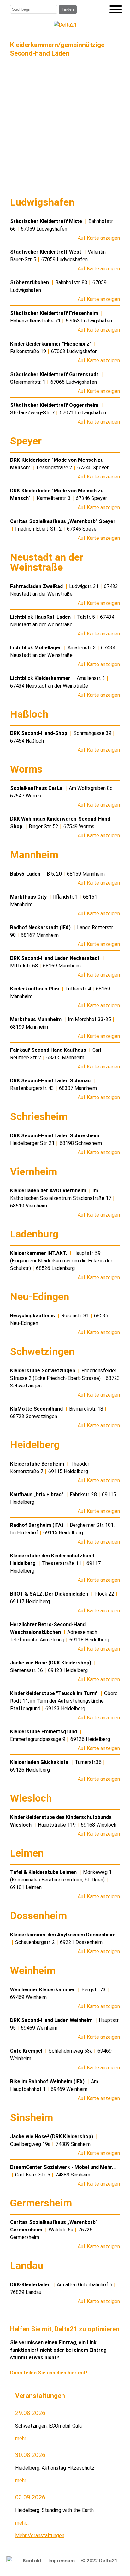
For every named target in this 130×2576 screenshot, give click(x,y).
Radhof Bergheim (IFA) (37, 1525)
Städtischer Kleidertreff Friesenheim (55, 313)
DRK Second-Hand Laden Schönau (51, 1081)
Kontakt (32, 2561)
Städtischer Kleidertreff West (46, 252)
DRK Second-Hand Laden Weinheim (52, 2020)
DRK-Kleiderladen (31, 2285)
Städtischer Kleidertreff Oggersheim (55, 405)
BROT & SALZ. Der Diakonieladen (50, 1594)
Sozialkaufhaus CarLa (37, 788)
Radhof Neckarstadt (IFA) (41, 927)
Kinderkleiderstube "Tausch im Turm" (55, 1693)
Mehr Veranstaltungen (40, 2535)
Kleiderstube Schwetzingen (43, 1371)
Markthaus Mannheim (36, 1019)
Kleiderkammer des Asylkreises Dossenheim (63, 1935)
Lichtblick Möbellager (36, 648)
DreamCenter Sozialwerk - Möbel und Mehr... (63, 2167)
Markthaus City (29, 897)
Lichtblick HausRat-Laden (41, 617)
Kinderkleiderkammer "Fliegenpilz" (51, 344)
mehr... (22, 2438)
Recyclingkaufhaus (33, 1316)
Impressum (62, 2561)
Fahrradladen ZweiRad (37, 586)
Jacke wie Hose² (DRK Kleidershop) (52, 2137)
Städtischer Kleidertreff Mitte (47, 221)
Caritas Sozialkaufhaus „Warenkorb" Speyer (63, 521)
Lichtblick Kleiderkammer (41, 678)
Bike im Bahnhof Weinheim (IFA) (48, 2082)
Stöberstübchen (30, 283)
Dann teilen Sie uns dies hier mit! (49, 2373)
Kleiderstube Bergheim (38, 1464)
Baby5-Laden (26, 874)
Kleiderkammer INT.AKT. (39, 1253)
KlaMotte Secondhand (37, 1409)
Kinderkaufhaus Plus (35, 989)
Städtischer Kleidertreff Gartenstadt (55, 374)
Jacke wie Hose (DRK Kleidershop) (51, 1663)
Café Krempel (27, 2051)
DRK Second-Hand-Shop (39, 733)
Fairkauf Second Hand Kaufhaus (49, 1050)
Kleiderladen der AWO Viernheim (49, 1191)
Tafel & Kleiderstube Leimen (44, 1872)
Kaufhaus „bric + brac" (37, 1494)
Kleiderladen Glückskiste (40, 1762)
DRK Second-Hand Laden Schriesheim (55, 1136)
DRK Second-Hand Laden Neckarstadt (56, 958)
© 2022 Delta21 (99, 2561)
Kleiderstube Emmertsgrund (44, 1732)
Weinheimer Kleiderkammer (43, 1990)
